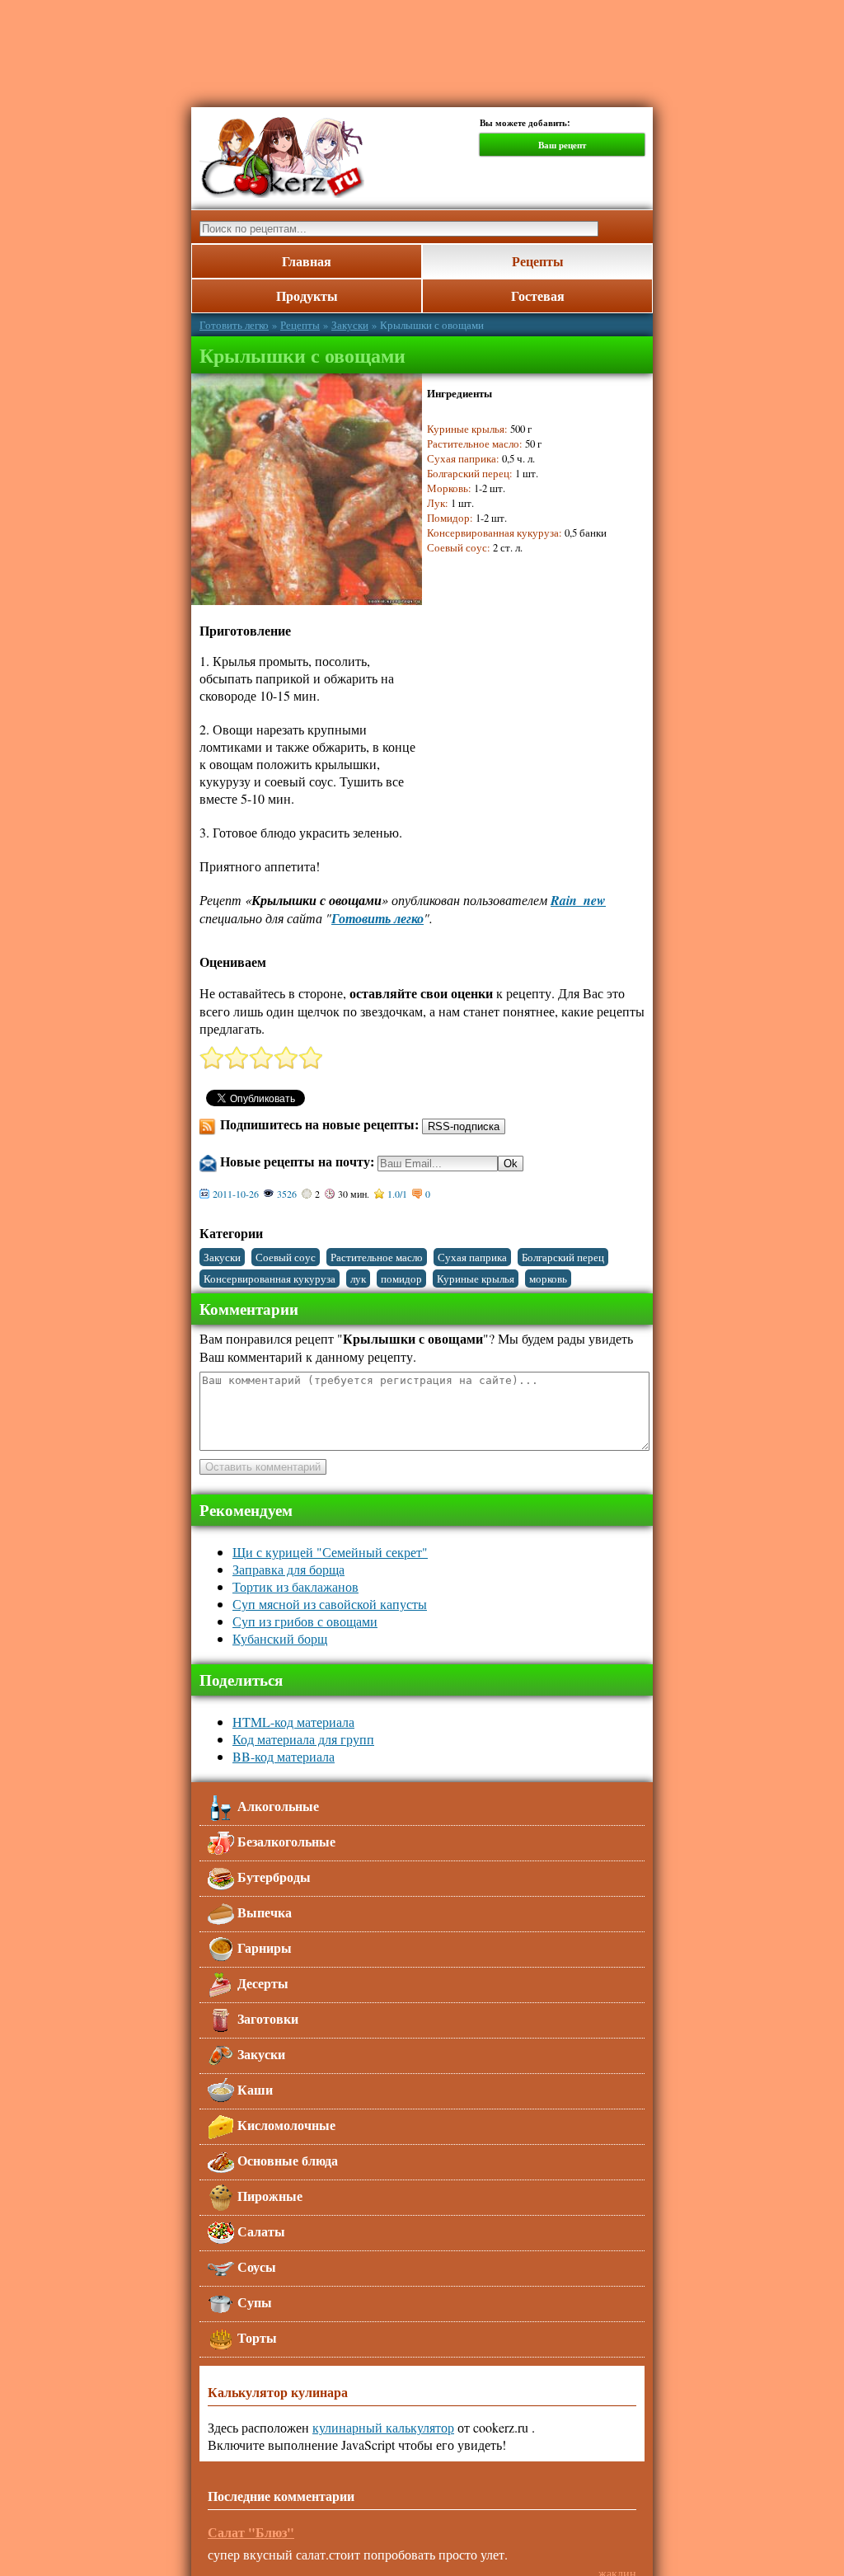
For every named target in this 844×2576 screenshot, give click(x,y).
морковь (548, 1279)
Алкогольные (277, 1806)
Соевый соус (286, 1257)
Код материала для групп (303, 1739)
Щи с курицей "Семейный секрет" (330, 1552)
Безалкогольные (285, 1841)
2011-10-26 (236, 1194)
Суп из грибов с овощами (305, 1621)
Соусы (255, 2266)
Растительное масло (377, 1257)
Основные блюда (286, 2160)
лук (358, 1279)
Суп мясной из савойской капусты (330, 1604)
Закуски (350, 325)
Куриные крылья (476, 1279)
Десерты (261, 1983)
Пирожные (268, 2196)
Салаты (260, 2231)
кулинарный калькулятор (383, 2427)
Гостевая (538, 296)
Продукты (307, 296)
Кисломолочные (285, 2125)
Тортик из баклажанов (295, 1586)
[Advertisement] (523, 726)
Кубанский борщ (280, 1638)
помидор (401, 1279)
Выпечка (263, 1912)
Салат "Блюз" (251, 2532)
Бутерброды (272, 1877)
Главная (307, 261)
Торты (256, 2337)
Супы (253, 2302)
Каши (253, 2089)
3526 (287, 1194)
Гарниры (263, 1947)
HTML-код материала (293, 1722)
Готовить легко (234, 325)
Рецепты (538, 261)
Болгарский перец (563, 1257)
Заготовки (266, 2018)
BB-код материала (284, 1756)
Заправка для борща (288, 1569)
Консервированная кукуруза (270, 1279)
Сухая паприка (472, 1257)
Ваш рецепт (562, 145)
